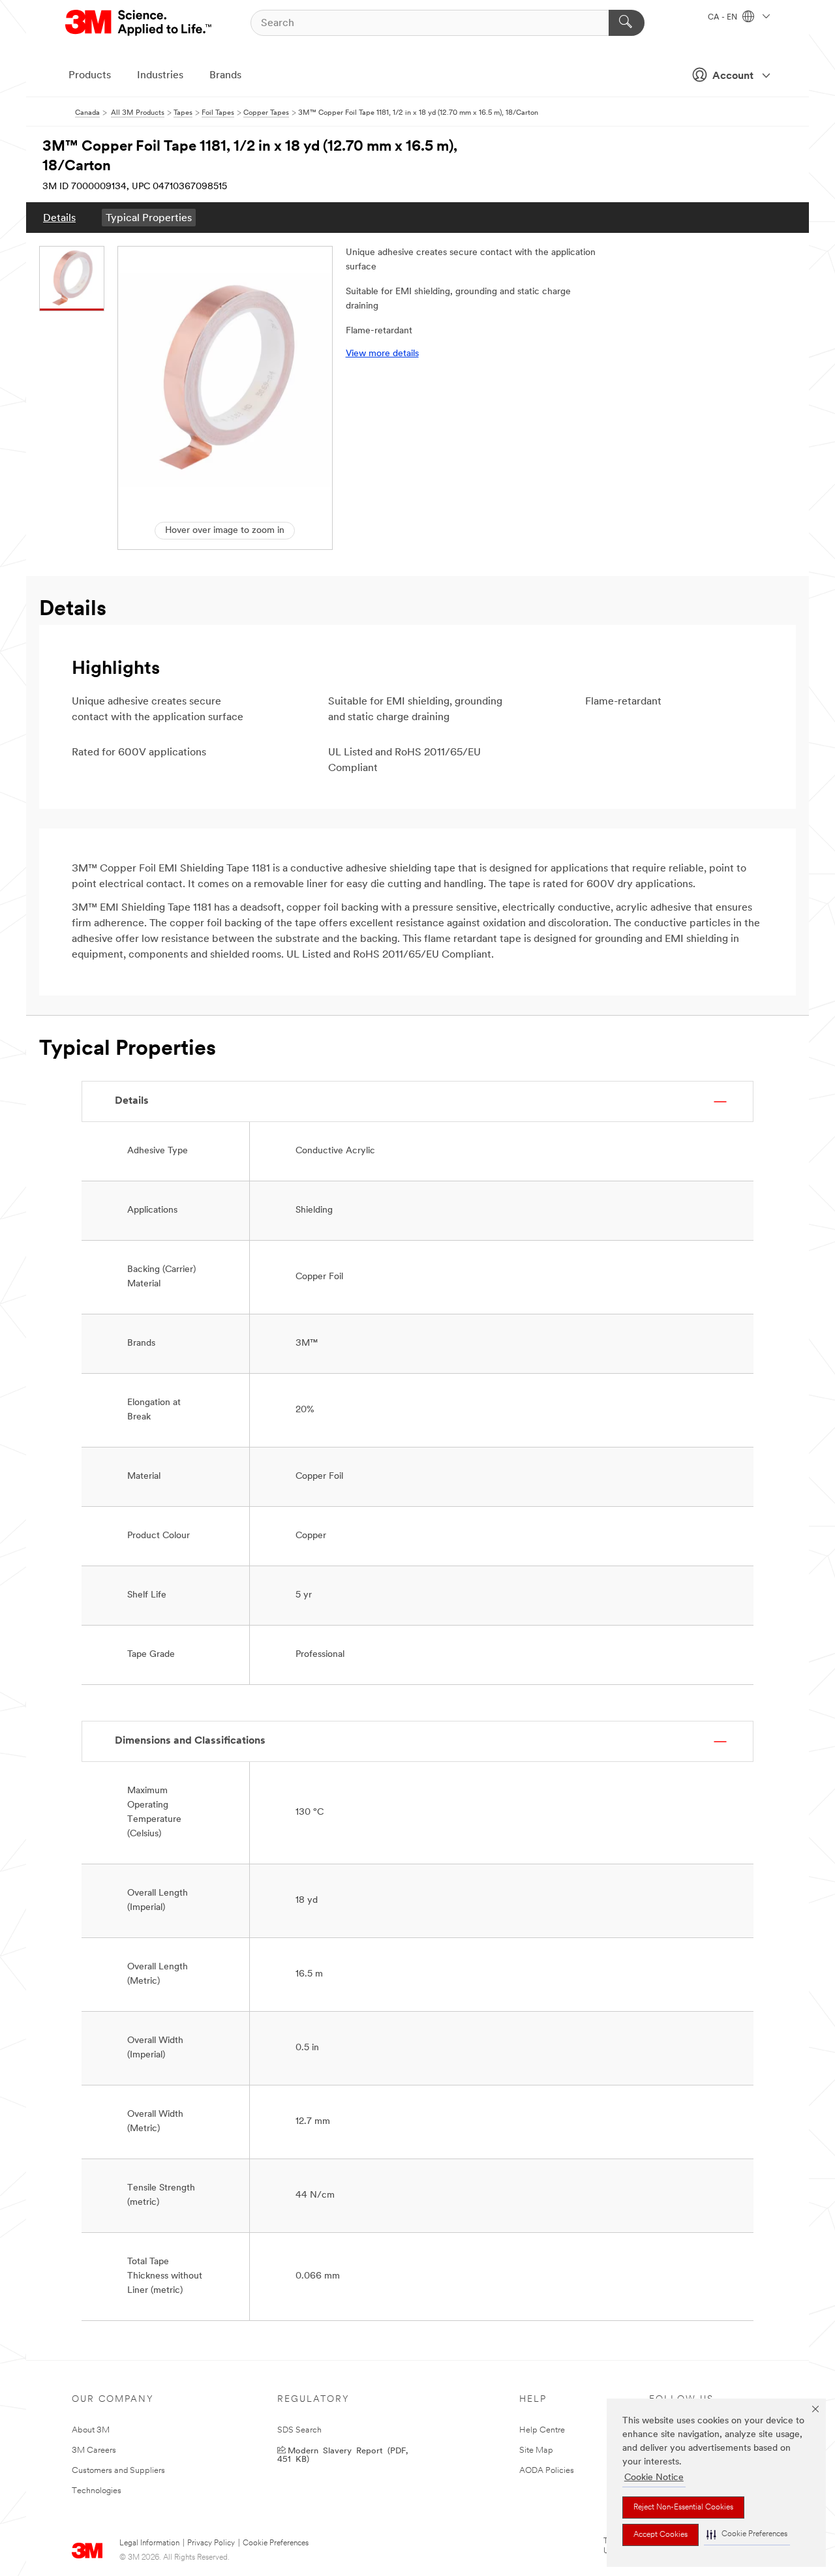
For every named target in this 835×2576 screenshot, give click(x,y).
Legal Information (149, 2543)
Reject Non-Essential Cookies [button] (683, 2508)
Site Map (536, 2450)
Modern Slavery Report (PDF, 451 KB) (342, 2454)
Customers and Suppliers (118, 2471)
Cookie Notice (654, 2478)
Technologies (97, 2491)
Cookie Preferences (276, 2543)
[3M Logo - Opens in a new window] (139, 23)
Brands (225, 76)
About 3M (91, 2430)
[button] (747, 2535)
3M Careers (94, 2450)
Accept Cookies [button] (660, 2535)
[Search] (627, 23)
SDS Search (299, 2430)
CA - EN (723, 18)
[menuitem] (59, 218)
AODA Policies (547, 2471)
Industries (160, 76)
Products (90, 76)
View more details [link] (382, 354)
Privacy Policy (211, 2543)
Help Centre (542, 2430)
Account (733, 76)
